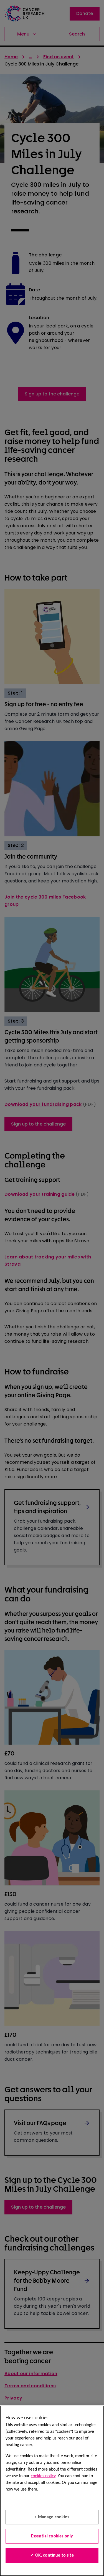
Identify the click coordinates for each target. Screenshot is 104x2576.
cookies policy (43, 2476)
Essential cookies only (52, 2536)
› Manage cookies (52, 2517)
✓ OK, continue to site (52, 2555)
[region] (52, 2491)
